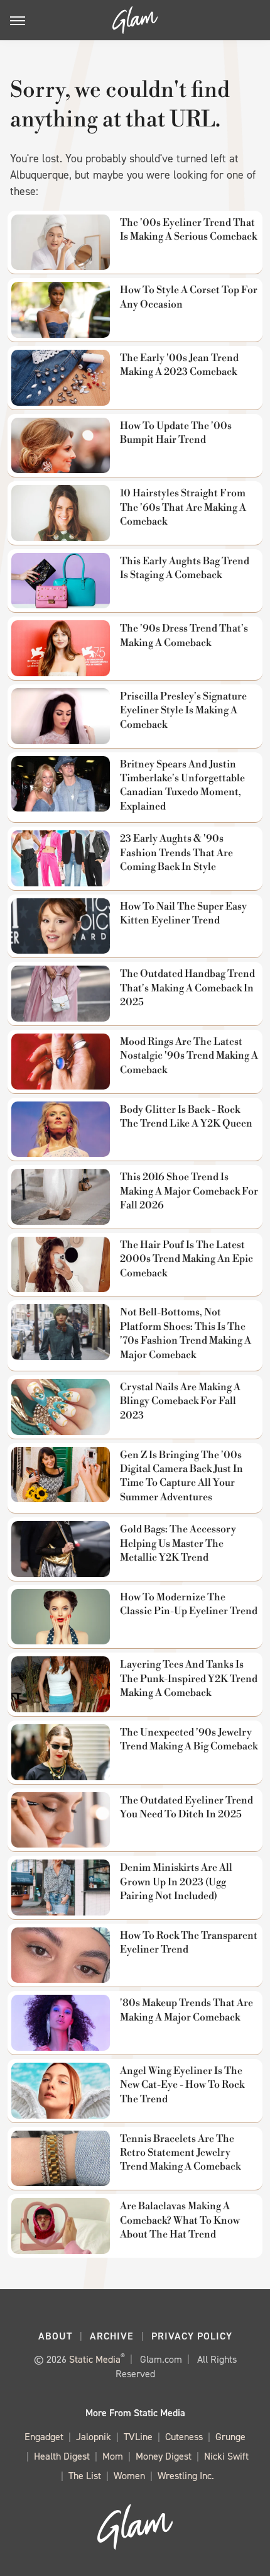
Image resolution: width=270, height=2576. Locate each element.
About (55, 2336)
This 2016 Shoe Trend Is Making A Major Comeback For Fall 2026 (189, 1191)
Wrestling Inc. (186, 2476)
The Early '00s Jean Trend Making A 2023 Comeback (179, 365)
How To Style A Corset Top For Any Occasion (189, 297)
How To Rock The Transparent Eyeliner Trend (189, 1943)
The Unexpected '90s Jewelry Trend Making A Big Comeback (189, 1739)
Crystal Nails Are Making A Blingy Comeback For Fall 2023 (180, 1401)
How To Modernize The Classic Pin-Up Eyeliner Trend (189, 1604)
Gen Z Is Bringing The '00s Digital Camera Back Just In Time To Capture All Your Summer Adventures (181, 1476)
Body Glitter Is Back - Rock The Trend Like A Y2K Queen (186, 1117)
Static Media (95, 2359)
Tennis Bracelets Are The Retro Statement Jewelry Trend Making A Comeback (180, 2153)
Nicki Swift (226, 2456)
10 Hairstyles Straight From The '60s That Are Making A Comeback (183, 507)
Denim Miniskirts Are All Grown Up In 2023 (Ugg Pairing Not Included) (176, 1882)
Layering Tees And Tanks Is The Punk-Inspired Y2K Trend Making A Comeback (189, 1679)
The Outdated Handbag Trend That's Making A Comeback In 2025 (187, 988)
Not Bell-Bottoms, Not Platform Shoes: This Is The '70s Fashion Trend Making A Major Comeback (186, 1333)
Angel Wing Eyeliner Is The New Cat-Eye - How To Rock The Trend (182, 2085)
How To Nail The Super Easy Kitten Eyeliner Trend (183, 913)
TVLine (138, 2437)
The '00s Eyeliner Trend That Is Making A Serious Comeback (188, 230)
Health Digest (62, 2456)
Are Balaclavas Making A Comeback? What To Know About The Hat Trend (180, 2220)
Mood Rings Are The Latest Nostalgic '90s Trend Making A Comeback (189, 1056)
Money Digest (164, 2456)
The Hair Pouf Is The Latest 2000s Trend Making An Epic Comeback (186, 1259)
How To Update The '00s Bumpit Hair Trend (176, 433)
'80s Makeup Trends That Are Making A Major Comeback (186, 2010)
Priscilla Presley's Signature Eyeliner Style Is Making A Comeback (183, 711)
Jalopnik (94, 2437)
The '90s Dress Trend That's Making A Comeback (184, 635)
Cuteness (184, 2437)
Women (129, 2476)
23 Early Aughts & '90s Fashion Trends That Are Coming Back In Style (176, 853)
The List (85, 2476)
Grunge (230, 2437)
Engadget (44, 2437)
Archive (112, 2336)
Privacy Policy (192, 2336)
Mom (113, 2456)
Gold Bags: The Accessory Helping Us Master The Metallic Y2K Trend (178, 1543)
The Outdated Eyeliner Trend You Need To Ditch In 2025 (186, 1807)
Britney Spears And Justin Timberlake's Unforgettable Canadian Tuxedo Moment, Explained (182, 785)
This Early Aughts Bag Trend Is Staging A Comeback (185, 568)
